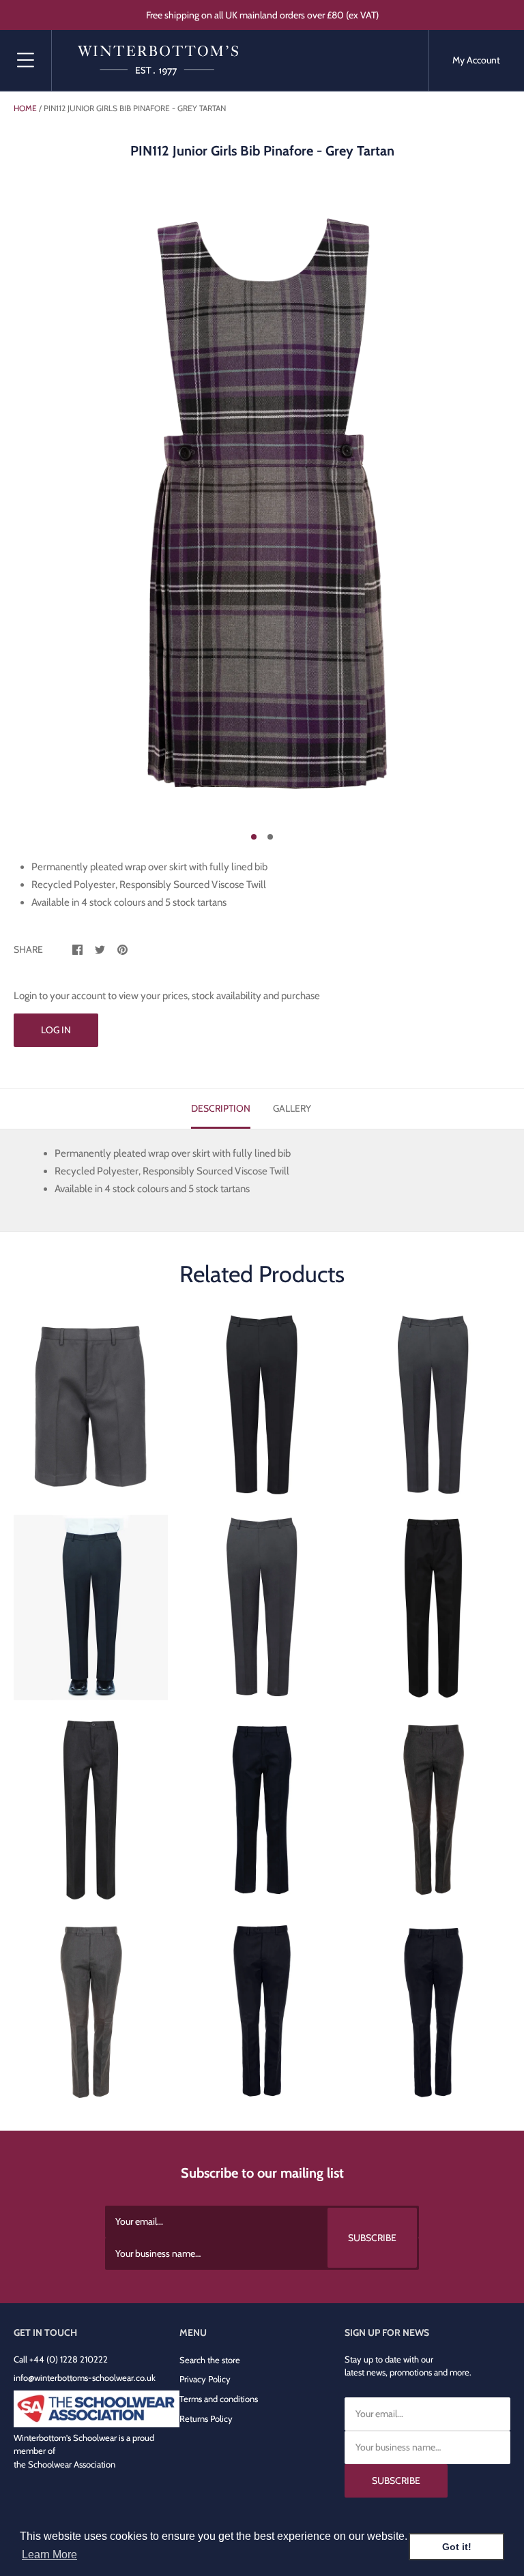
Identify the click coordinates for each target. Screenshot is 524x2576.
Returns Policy (206, 2418)
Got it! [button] (457, 2547)
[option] (262, 505)
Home (25, 108)
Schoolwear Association (72, 2464)
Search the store (210, 2360)
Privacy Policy (205, 2379)
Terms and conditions (219, 2399)
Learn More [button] (49, 2555)
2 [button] (270, 837)
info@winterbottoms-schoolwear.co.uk (85, 2378)
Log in (56, 1030)
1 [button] (254, 837)
